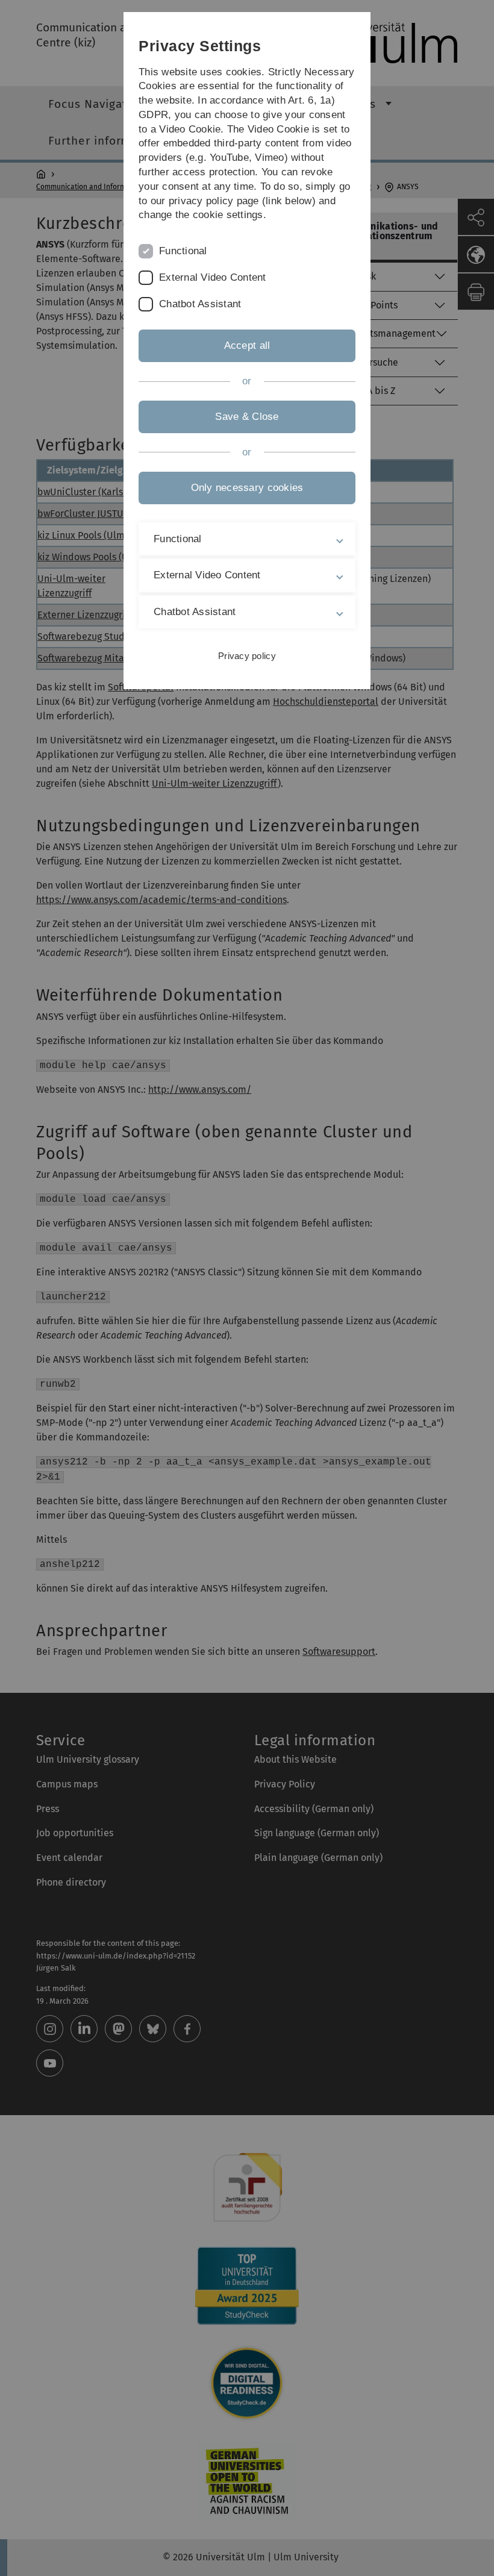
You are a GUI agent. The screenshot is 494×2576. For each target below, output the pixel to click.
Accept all (247, 345)
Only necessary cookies (247, 488)
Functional (183, 251)
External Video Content (213, 277)
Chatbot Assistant (200, 304)
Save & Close (247, 417)
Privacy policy (247, 656)
